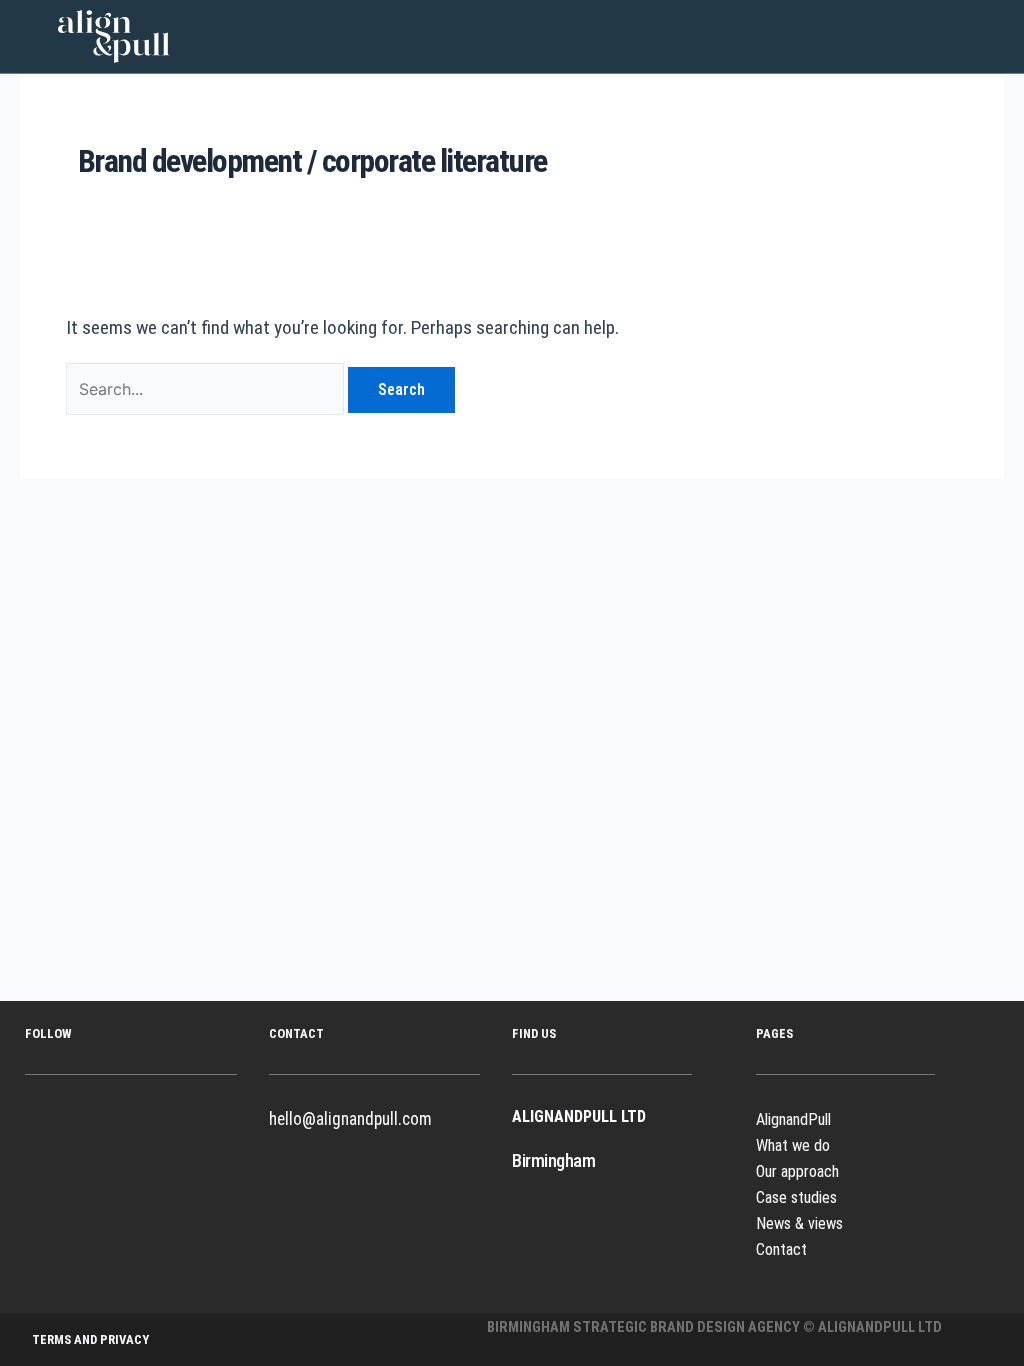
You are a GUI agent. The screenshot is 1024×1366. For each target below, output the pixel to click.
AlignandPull (793, 1119)
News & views (799, 1223)
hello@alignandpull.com (350, 1119)
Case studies (796, 1197)
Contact (781, 1249)
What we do (793, 1145)
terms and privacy (90, 1339)
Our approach (797, 1171)
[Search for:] (207, 388)
